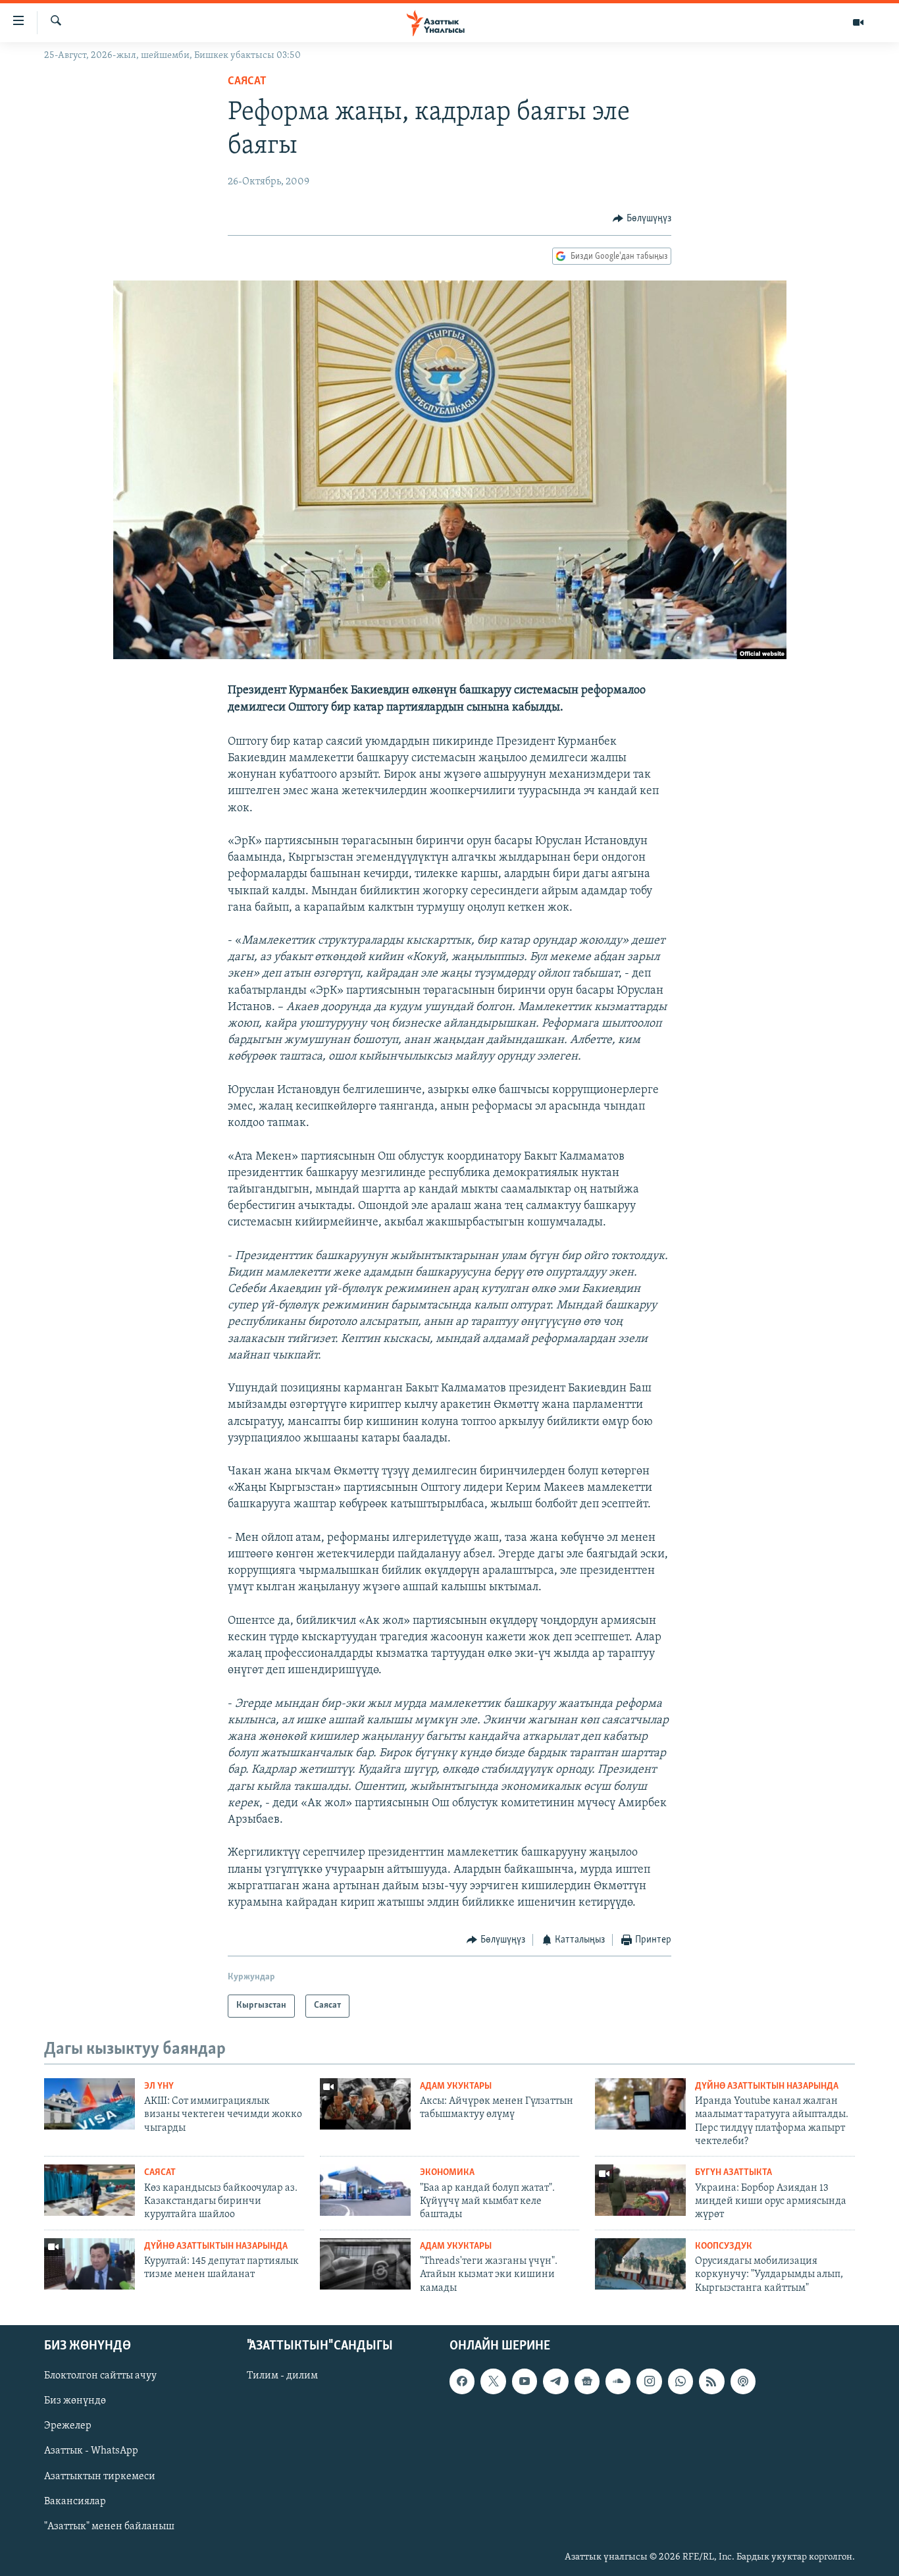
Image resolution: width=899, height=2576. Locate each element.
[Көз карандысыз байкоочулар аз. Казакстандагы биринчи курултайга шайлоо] (90, 2190)
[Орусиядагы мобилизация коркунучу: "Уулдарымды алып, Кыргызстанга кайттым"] (640, 2264)
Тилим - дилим (282, 2376)
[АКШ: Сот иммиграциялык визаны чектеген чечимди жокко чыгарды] (90, 2104)
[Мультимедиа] (858, 22)
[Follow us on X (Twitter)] (493, 2381)
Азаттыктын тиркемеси (100, 2477)
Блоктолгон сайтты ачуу (100, 2376)
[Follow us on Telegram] (555, 2381)
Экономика (447, 2173)
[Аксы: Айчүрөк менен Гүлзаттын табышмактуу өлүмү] (365, 2104)
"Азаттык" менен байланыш (109, 2527)
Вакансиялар (75, 2502)
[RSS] (711, 2381)
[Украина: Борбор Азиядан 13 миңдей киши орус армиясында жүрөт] (640, 2190)
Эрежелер (68, 2426)
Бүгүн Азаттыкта (733, 2173)
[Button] (642, 219)
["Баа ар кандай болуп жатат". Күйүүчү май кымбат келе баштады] (365, 2190)
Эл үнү (159, 2086)
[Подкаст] (743, 2381)
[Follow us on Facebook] (462, 2381)
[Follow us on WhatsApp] (681, 2381)
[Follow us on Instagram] (649, 2381)
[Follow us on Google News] (587, 2381)
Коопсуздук (724, 2246)
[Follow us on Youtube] (525, 2381)
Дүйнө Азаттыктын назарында (767, 2086)
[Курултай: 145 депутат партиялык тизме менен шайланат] (90, 2264)
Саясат (247, 82)
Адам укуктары (456, 2086)
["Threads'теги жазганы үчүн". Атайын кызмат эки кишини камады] (365, 2264)
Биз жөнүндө (75, 2401)
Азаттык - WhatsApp (91, 2452)
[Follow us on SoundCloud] (618, 2381)
